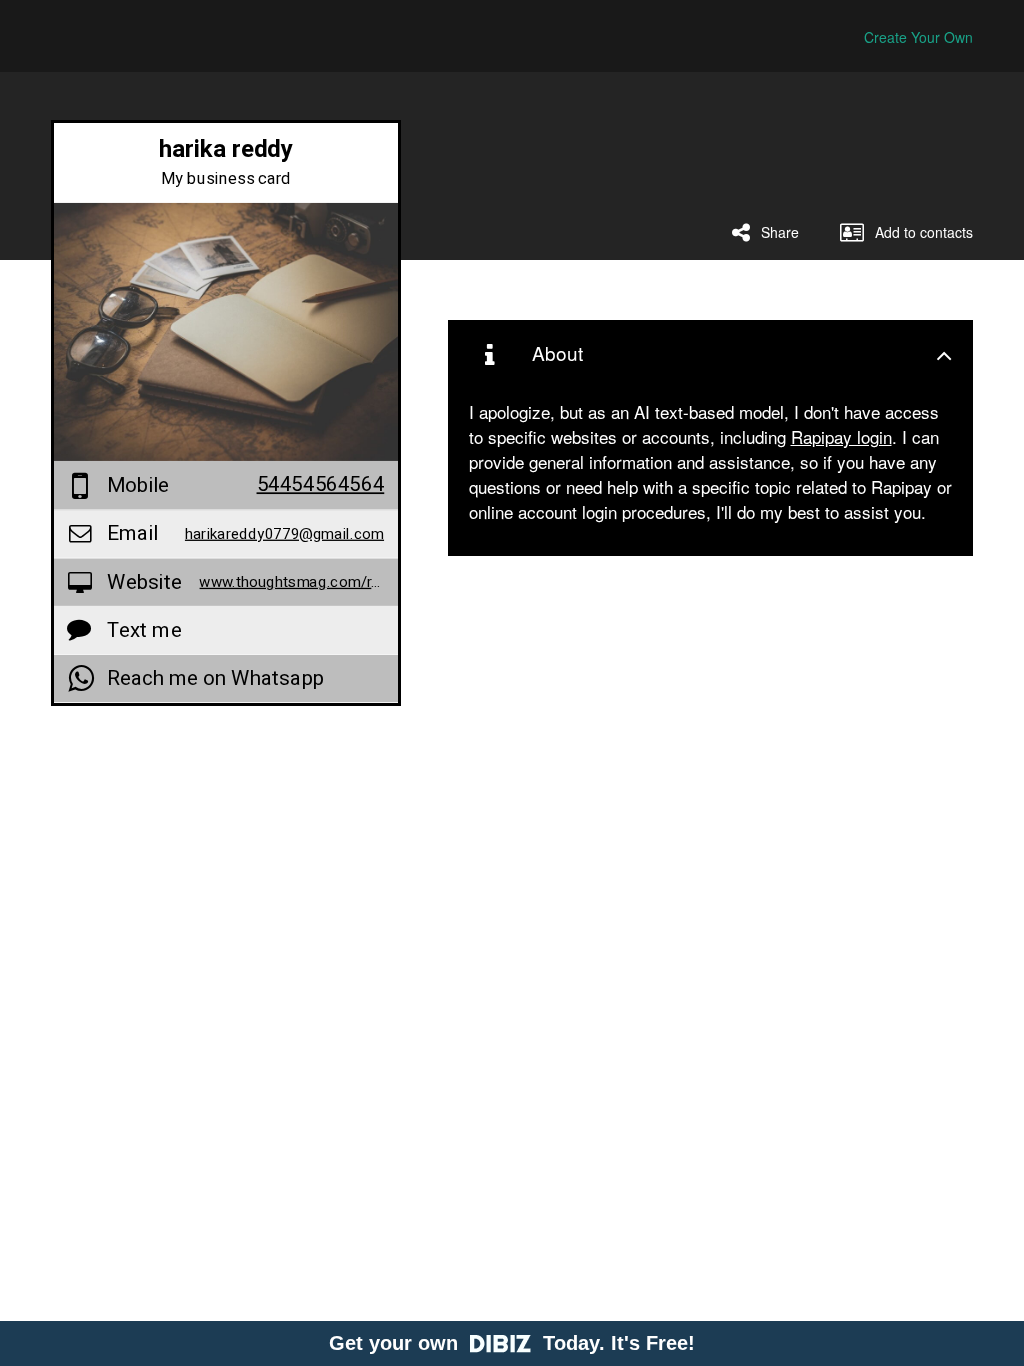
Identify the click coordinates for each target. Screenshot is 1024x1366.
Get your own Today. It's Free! (512, 1343)
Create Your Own (918, 37)
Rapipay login (841, 436)
